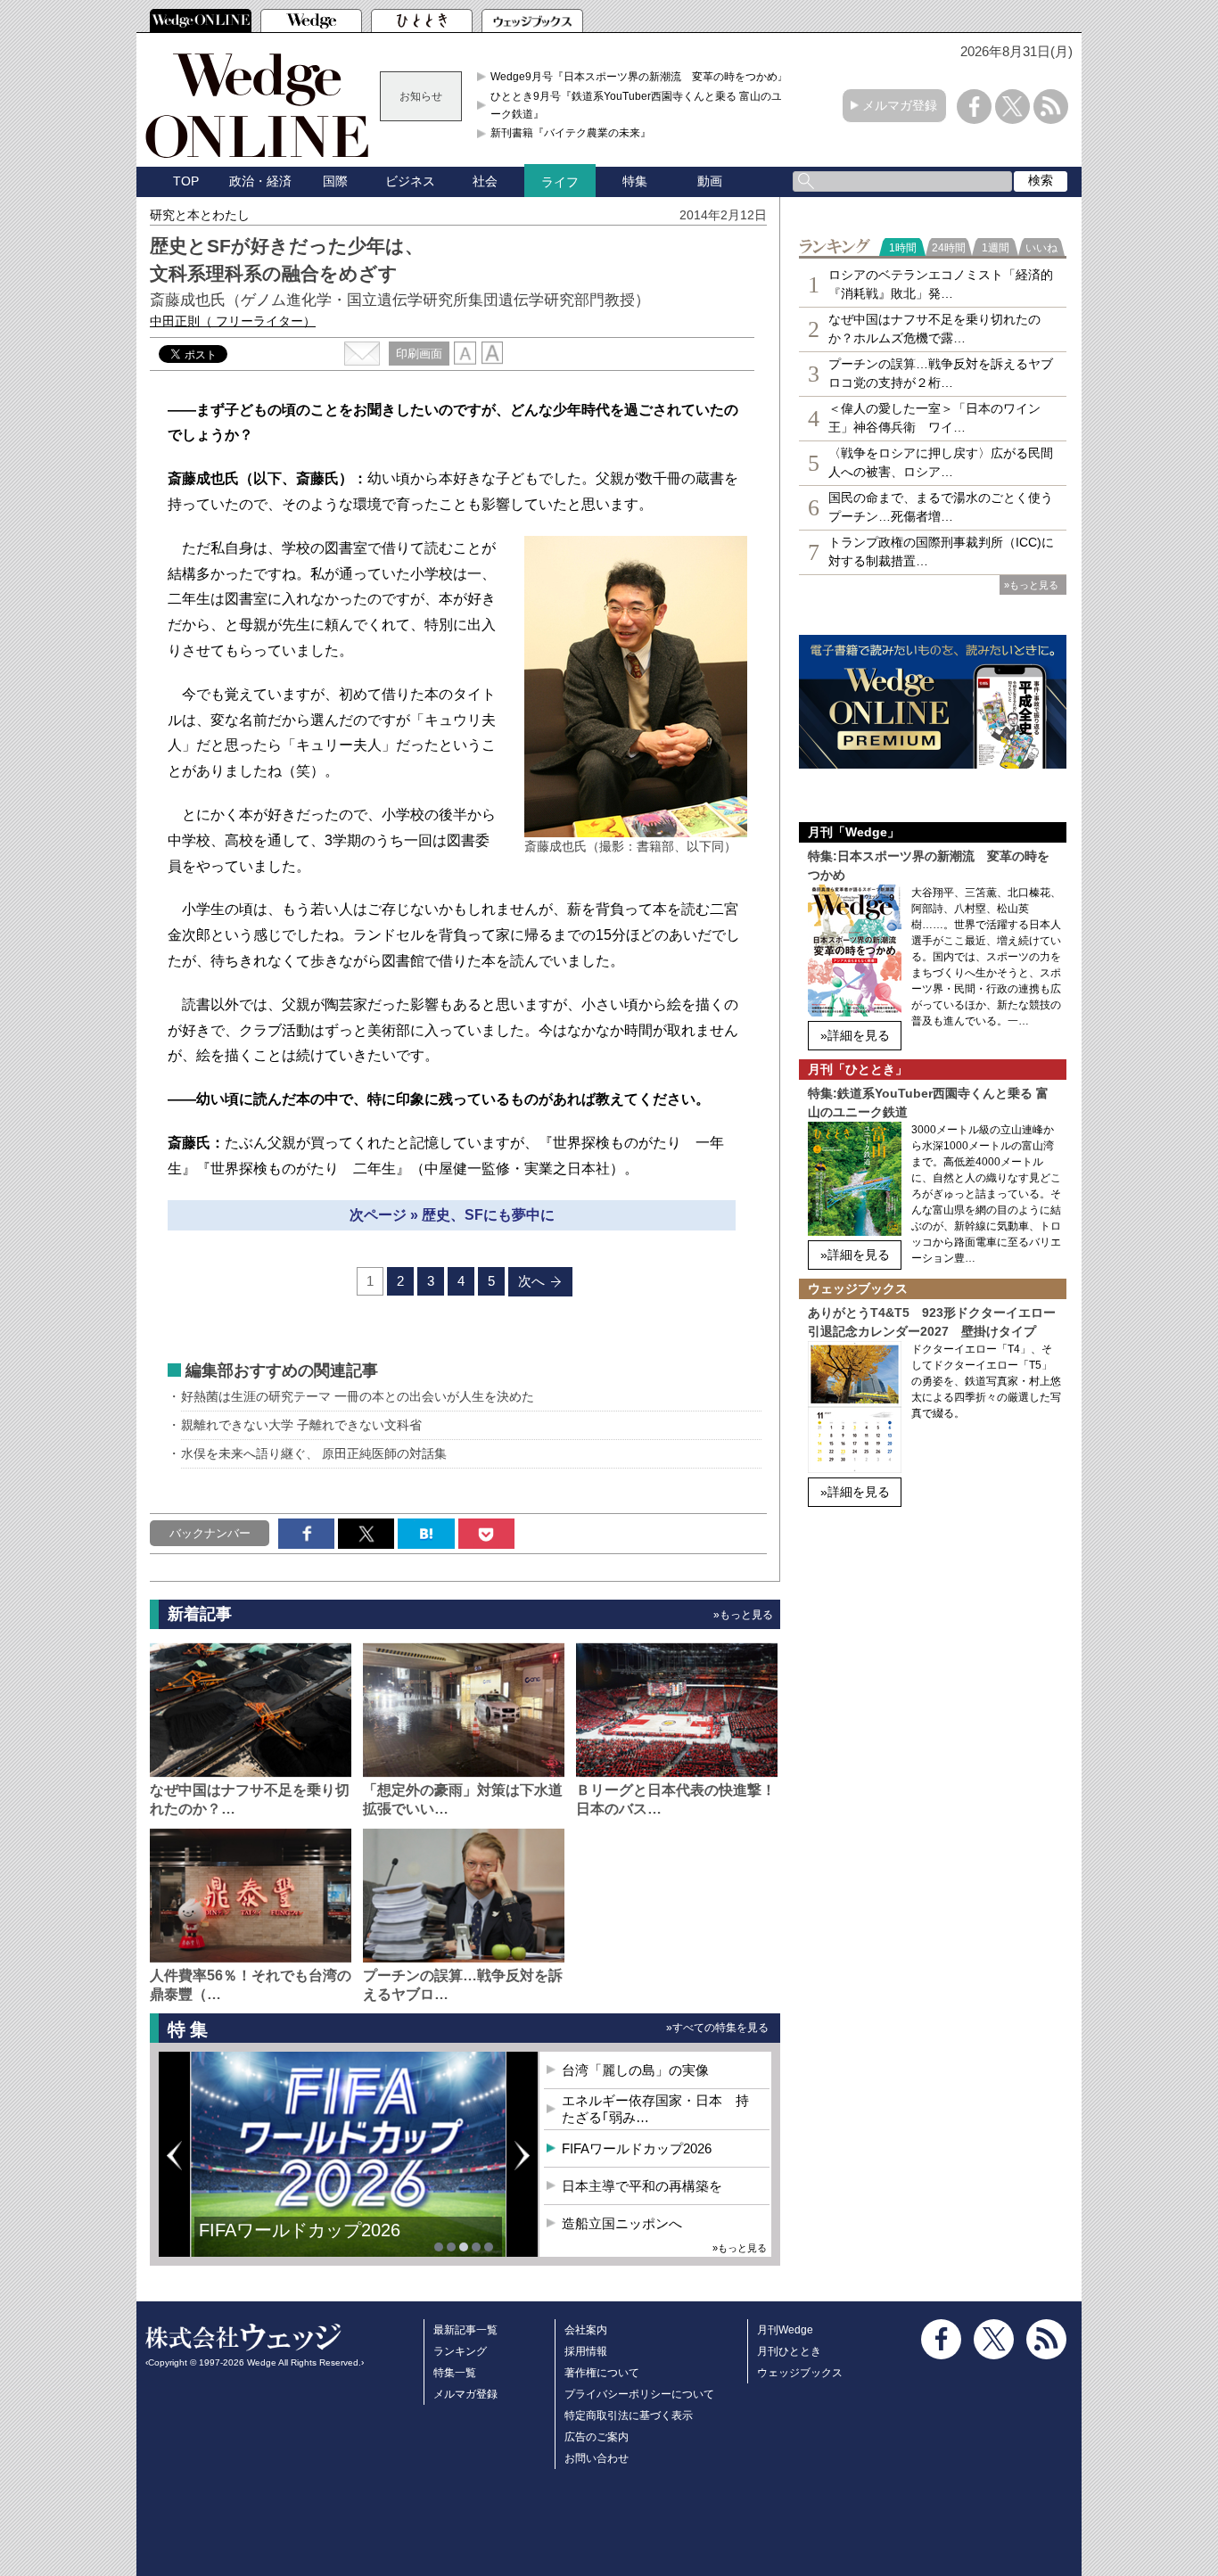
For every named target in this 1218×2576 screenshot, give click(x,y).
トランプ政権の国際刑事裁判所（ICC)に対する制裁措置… (941, 551)
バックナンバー (210, 1533)
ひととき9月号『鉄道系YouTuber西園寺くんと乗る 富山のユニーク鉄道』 (642, 105)
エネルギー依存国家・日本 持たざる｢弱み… (655, 2109)
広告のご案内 (597, 2437)
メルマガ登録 (900, 105)
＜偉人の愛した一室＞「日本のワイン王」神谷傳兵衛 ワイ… (934, 418)
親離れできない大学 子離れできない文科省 (301, 1425)
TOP (186, 181)
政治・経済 (260, 181)
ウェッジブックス (800, 2373)
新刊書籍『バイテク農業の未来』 (571, 133)
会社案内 (586, 2330)
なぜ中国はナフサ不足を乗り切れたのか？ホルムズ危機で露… (934, 329)
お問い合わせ (597, 2458)
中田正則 (233, 321)
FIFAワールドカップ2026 (300, 2230)
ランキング (460, 2351)
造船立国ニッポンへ (622, 2223)
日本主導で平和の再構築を (642, 2186)
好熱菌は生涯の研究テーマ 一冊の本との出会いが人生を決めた (358, 1396)
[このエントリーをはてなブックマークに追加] (426, 1534)
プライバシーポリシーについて (639, 2394)
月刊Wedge (785, 2330)
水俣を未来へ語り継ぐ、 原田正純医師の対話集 (314, 1453)
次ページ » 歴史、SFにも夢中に (452, 1215)
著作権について (602, 2373)
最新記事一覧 (465, 2330)
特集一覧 (455, 2373)
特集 (635, 181)
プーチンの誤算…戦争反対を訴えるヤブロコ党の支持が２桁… (941, 373)
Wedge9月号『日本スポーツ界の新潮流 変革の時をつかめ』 (639, 77)
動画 (710, 181)
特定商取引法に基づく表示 (629, 2416)
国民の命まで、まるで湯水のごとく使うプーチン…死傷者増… (941, 507)
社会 (485, 181)
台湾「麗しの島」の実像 (635, 2070)
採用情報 (586, 2351)
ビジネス (410, 181)
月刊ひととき (789, 2351)
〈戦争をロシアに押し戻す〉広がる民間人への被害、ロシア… (941, 462)
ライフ (560, 182)
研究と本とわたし (200, 215)
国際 (335, 181)
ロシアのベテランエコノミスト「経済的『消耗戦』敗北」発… (941, 284)
